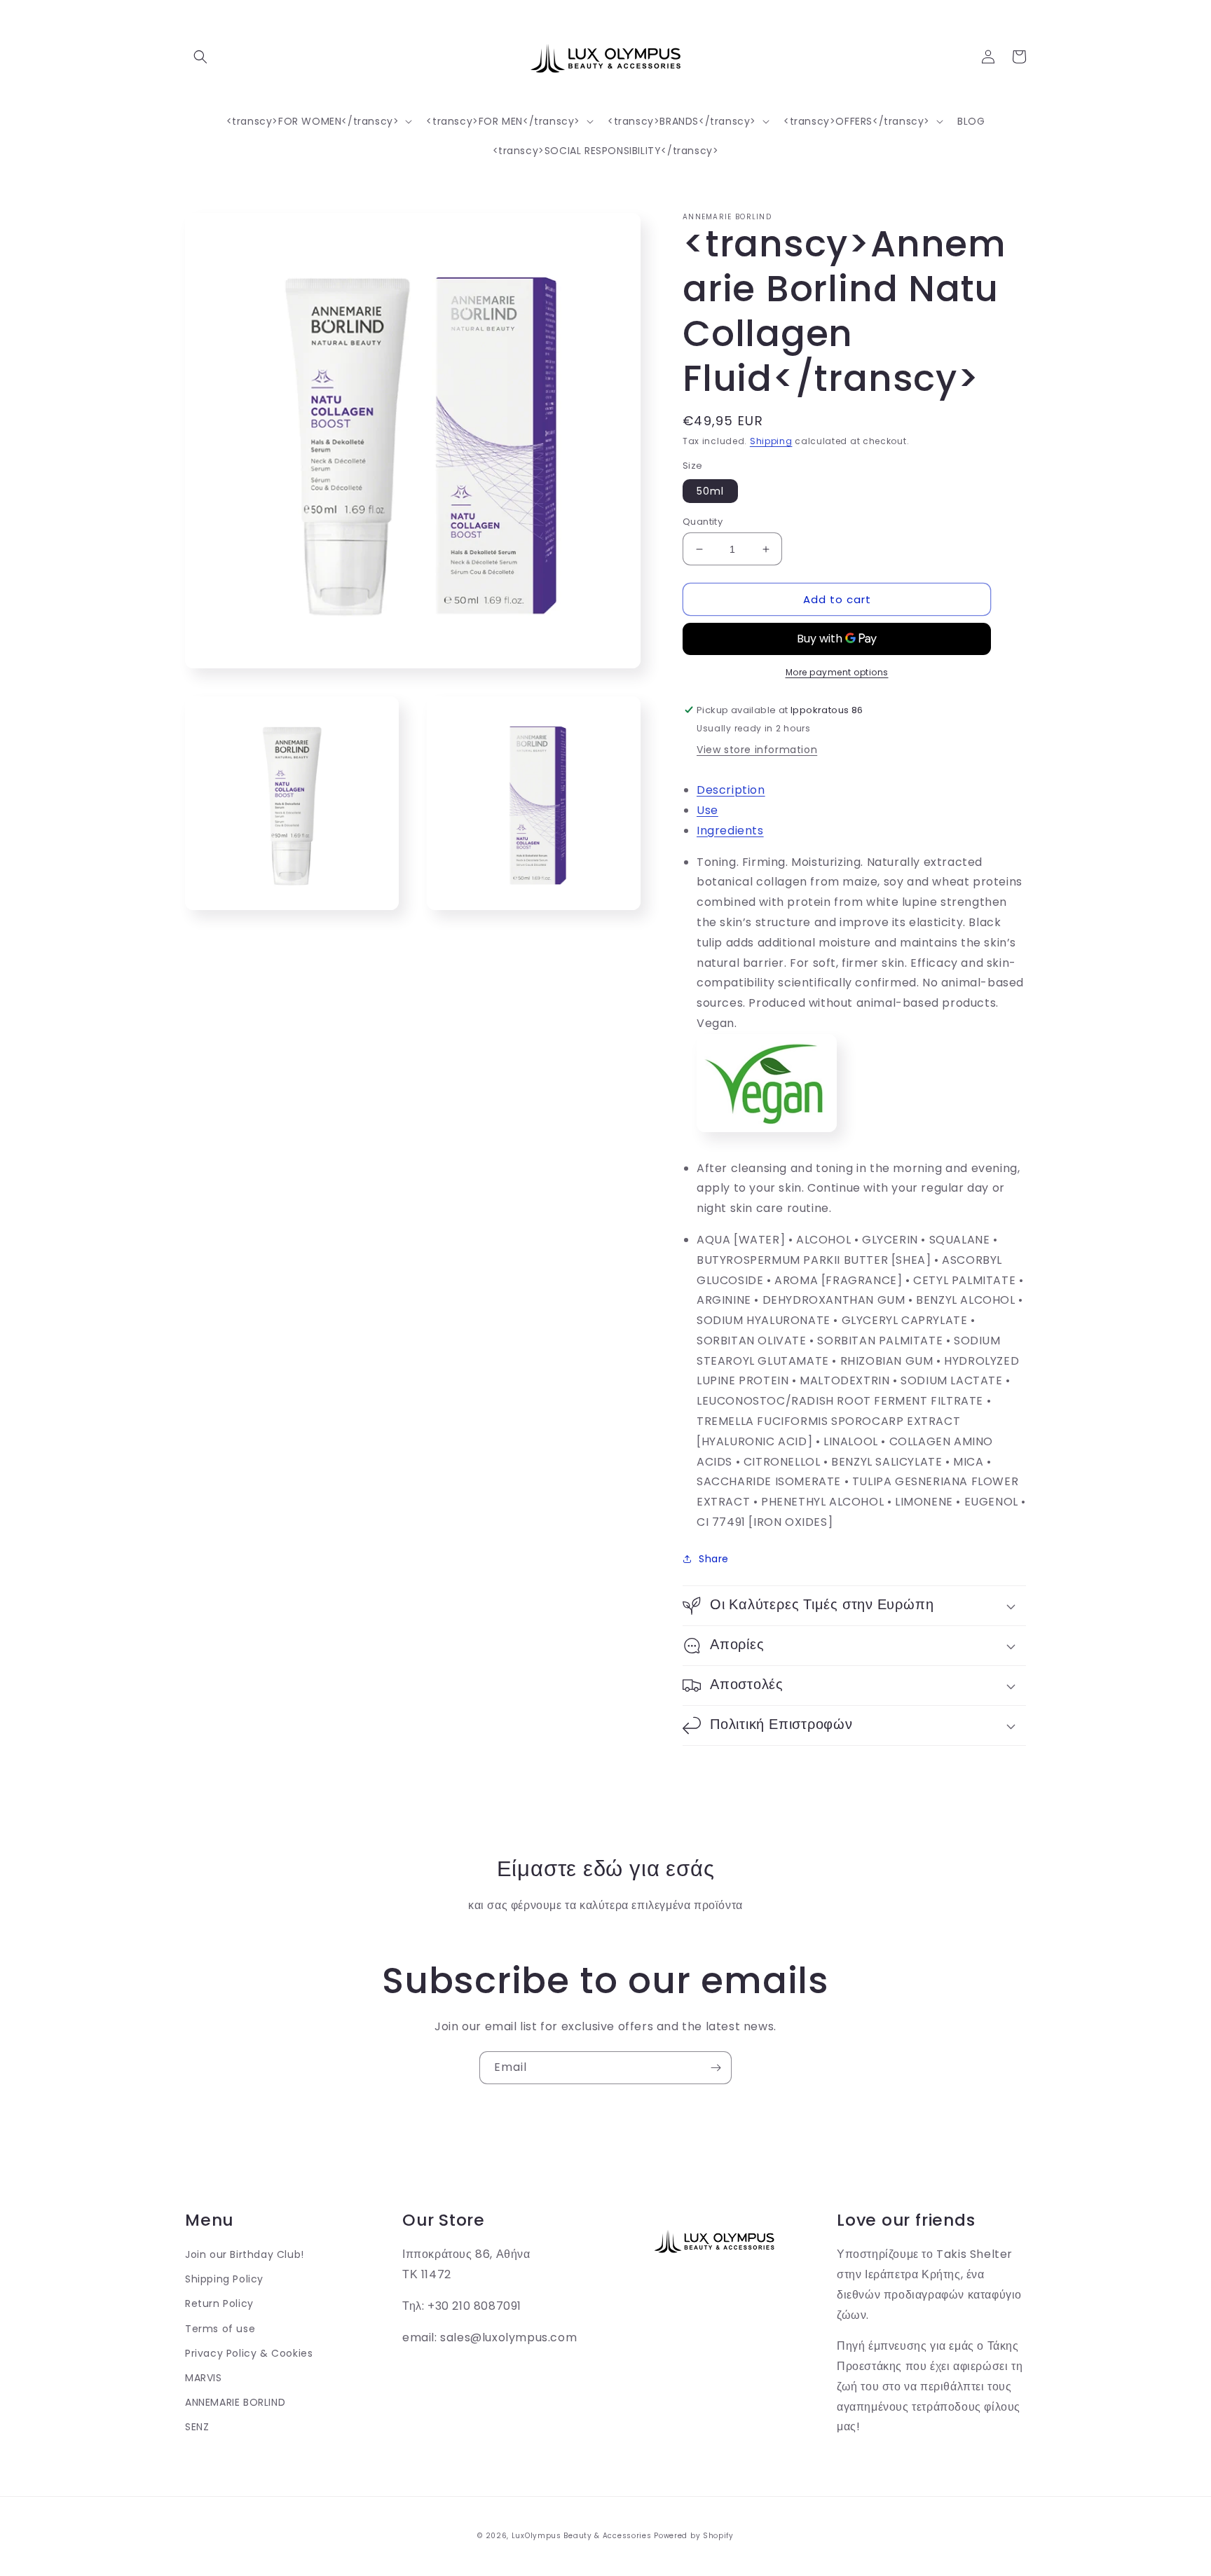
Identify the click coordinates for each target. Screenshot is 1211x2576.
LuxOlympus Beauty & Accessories (582, 2536)
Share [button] (714, 1559)
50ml (710, 491)
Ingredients (730, 831)
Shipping (771, 441)
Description (731, 790)
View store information (757, 750)
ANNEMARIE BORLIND (235, 2402)
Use (707, 810)
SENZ (197, 2427)
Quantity (703, 522)
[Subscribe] (716, 2068)
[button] (200, 57)
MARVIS (204, 2378)
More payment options (837, 672)
